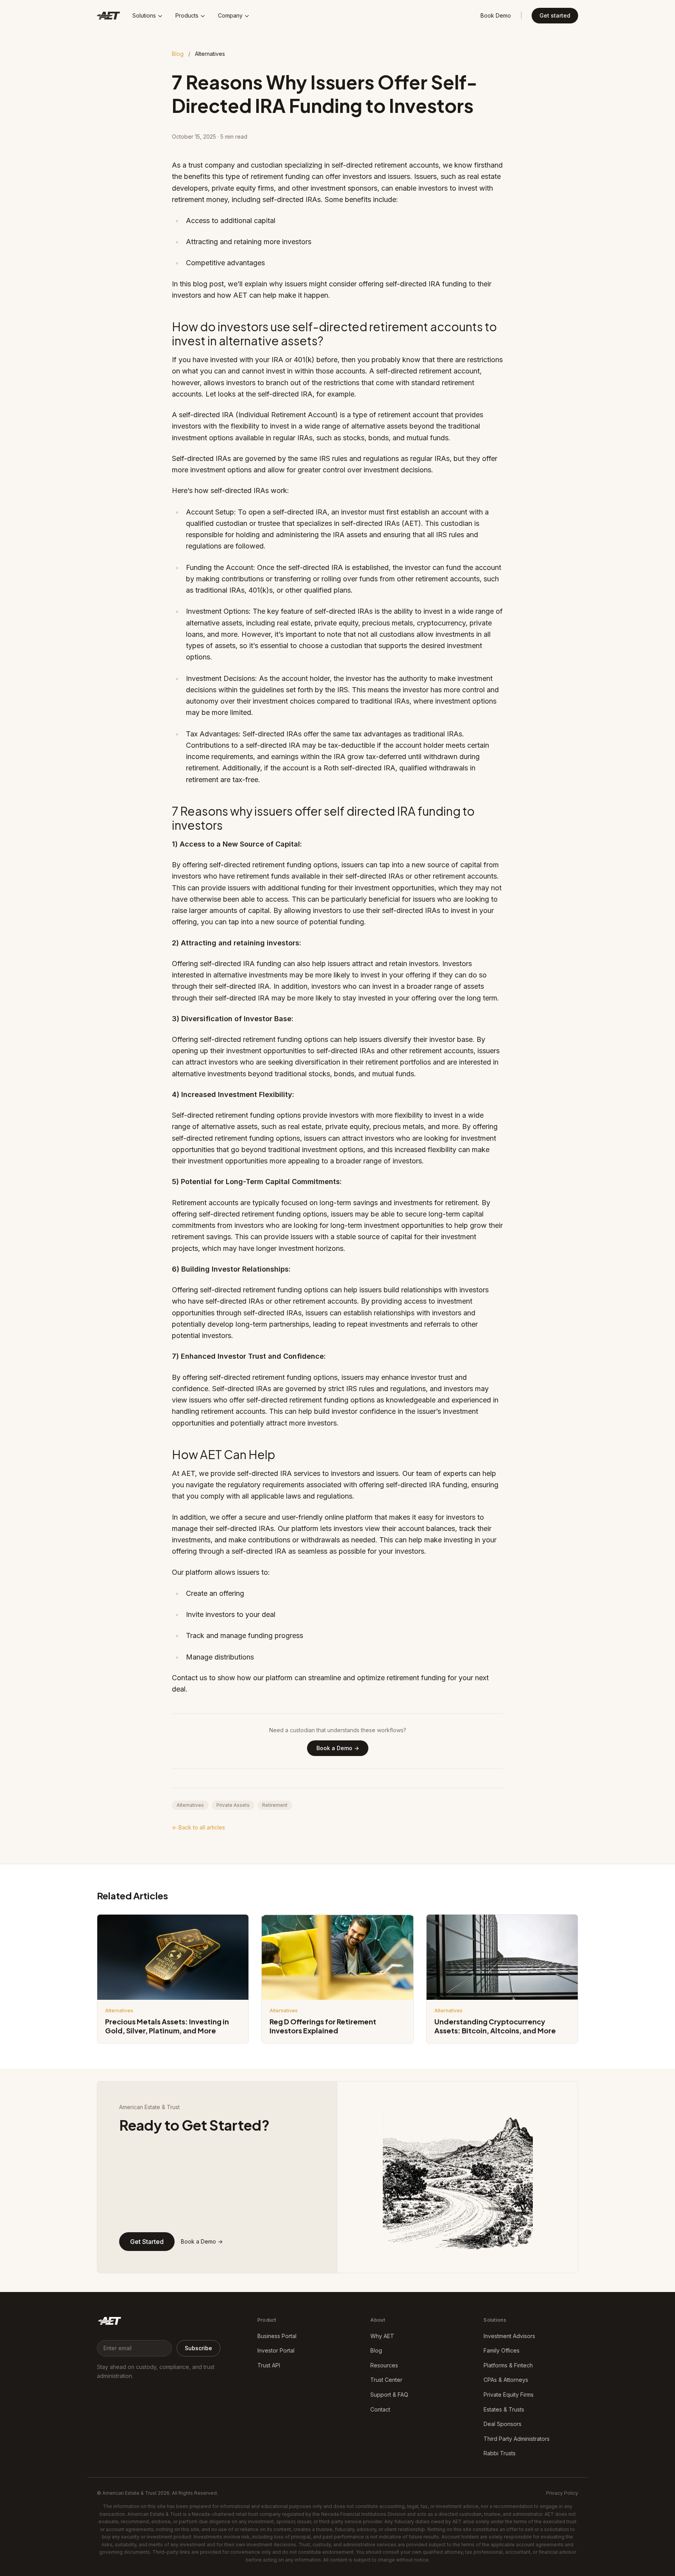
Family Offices (502, 2350)
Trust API (269, 2365)
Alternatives (190, 1805)
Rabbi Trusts (500, 2453)
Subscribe (198, 2348)
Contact (380, 2409)
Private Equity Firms (509, 2395)
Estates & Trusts (504, 2409)
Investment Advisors (509, 2336)
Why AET (382, 2336)
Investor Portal (276, 2350)
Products (187, 15)
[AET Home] (109, 2322)
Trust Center (386, 2380)
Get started (555, 15)
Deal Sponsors (503, 2424)
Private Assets (233, 1805)
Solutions (144, 15)
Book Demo (496, 15)
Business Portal (277, 2336)
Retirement (275, 1805)
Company (230, 15)
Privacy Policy (562, 2493)
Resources (384, 2365)
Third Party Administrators (517, 2439)
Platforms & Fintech (508, 2365)
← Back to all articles (198, 1827)
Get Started (147, 2242)
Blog (178, 54)
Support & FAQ (389, 2395)
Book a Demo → (338, 1748)
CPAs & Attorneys (506, 2380)
